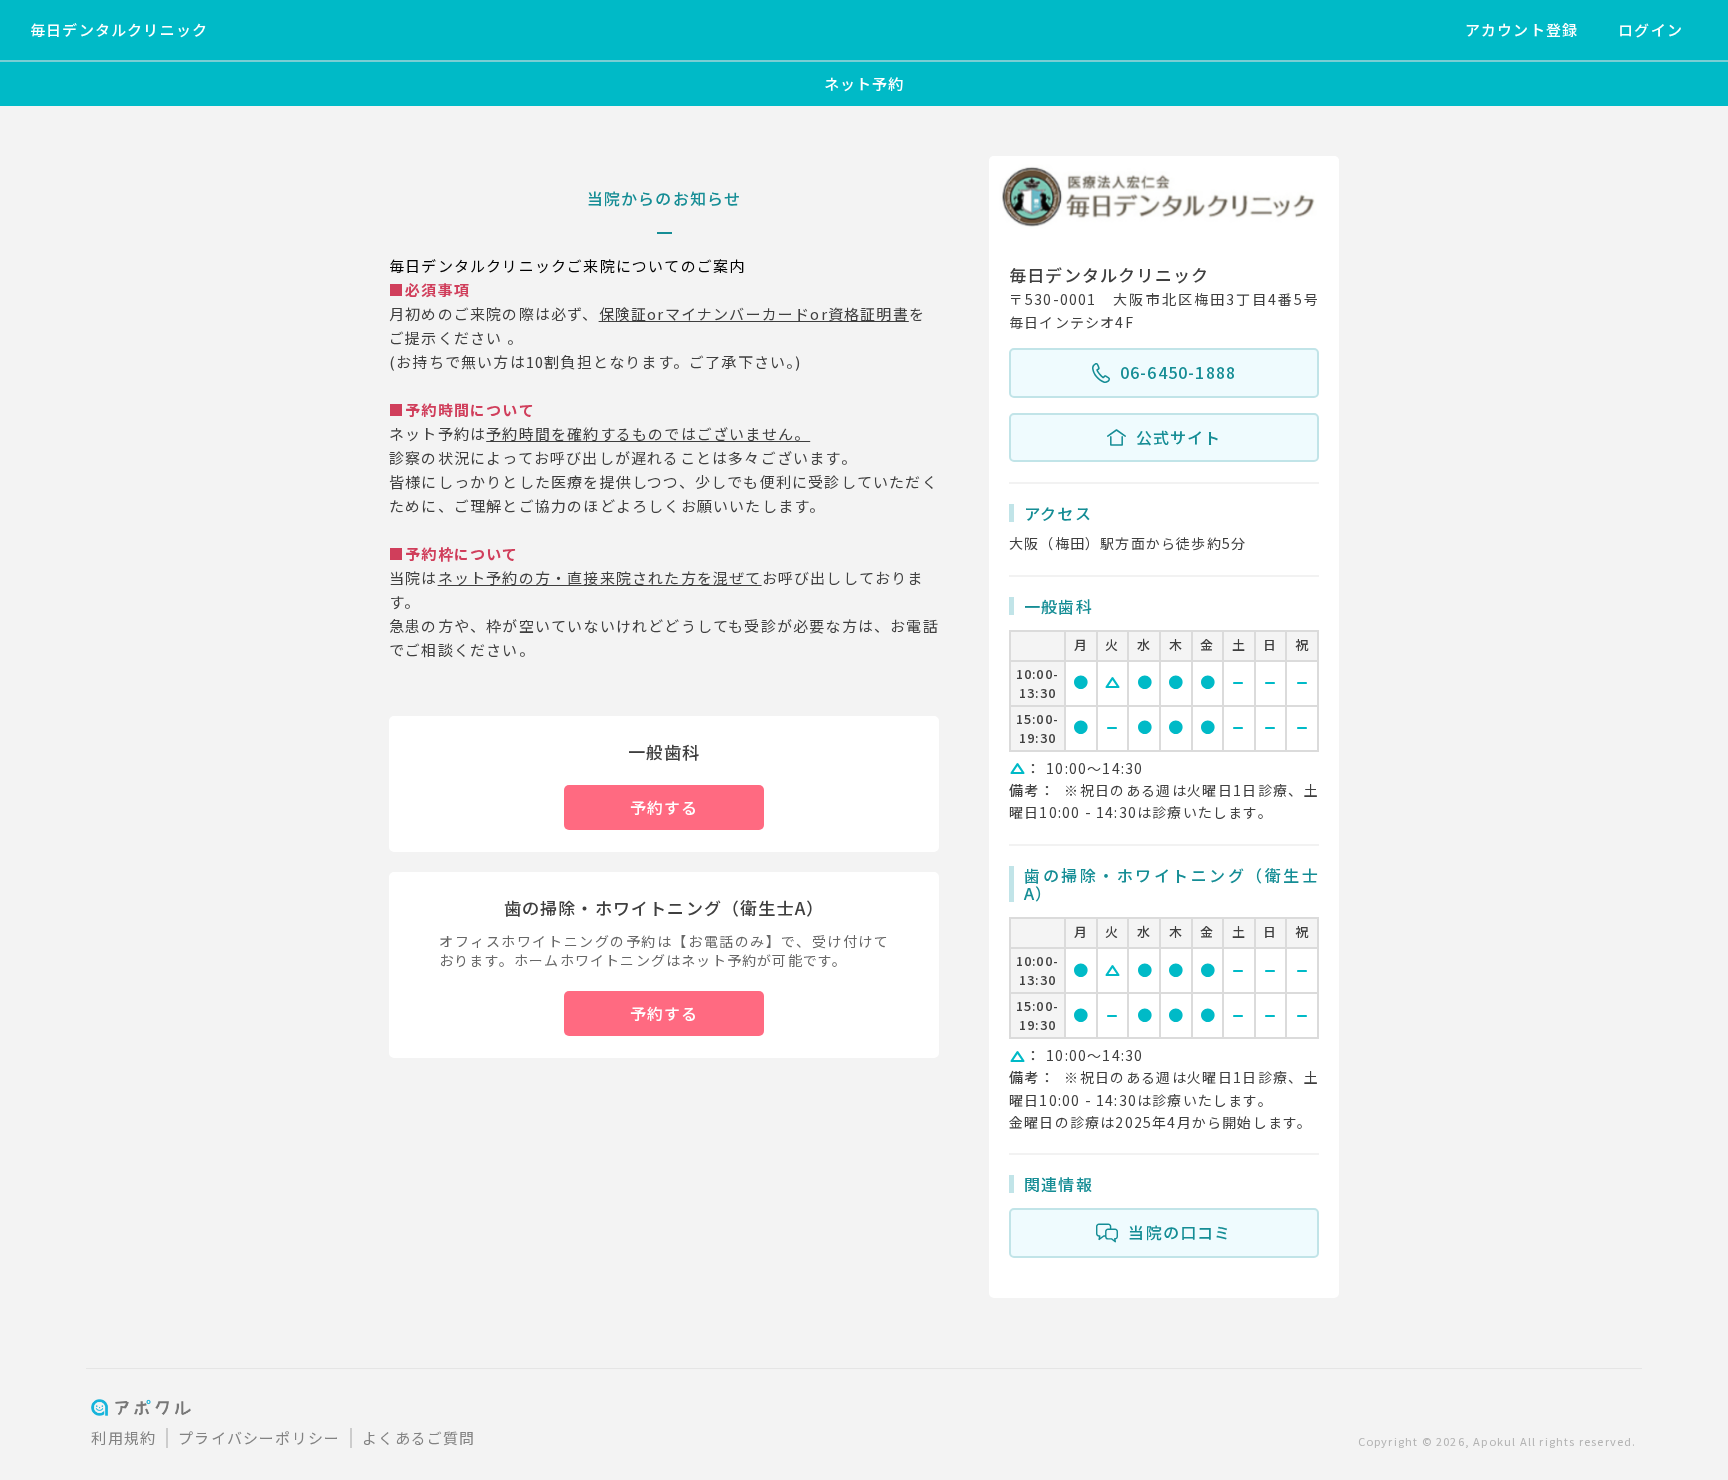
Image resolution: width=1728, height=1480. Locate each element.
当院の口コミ (1179, 1232)
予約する (664, 807)
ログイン (1650, 29)
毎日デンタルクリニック (119, 29)
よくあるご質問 (418, 1437)
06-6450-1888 (1178, 372)
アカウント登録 (1521, 29)
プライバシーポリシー (259, 1437)
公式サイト (1179, 437)
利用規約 (123, 1437)
